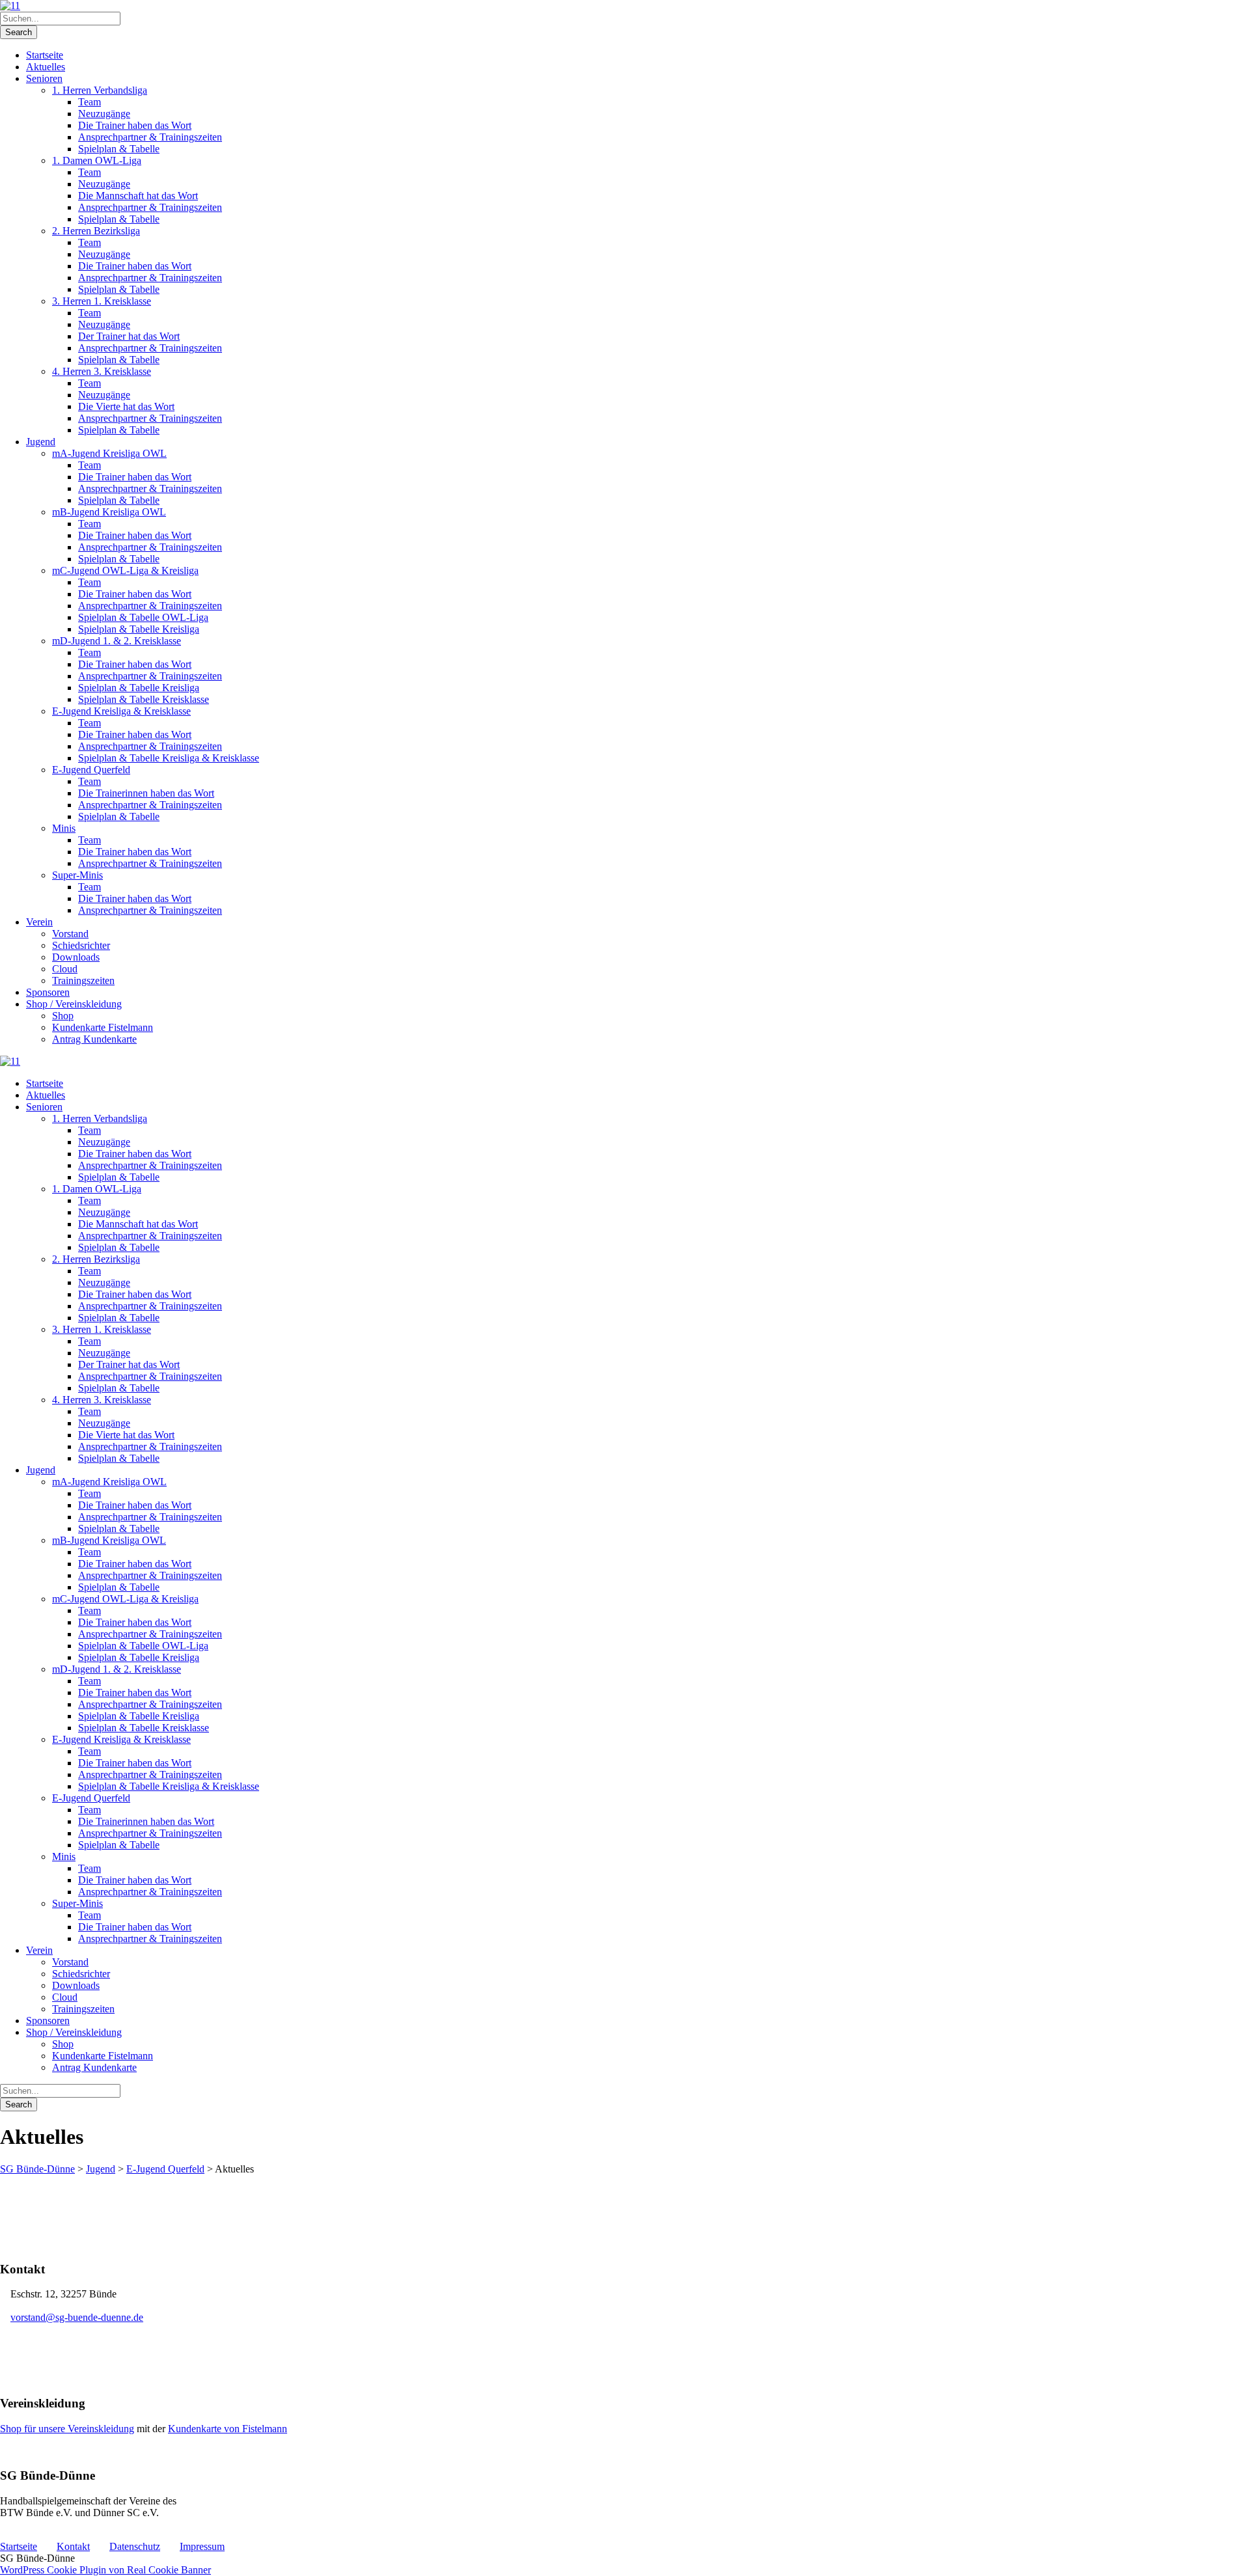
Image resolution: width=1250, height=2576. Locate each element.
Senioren (44, 78)
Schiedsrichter (81, 945)
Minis (64, 828)
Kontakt (73, 2546)
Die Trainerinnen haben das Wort (146, 793)
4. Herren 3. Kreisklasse (102, 371)
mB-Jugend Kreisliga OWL (109, 512)
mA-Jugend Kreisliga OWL (109, 453)
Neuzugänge (104, 114)
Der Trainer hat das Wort (129, 336)
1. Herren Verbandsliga (100, 90)
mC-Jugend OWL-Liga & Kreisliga (125, 570)
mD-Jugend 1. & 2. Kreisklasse (117, 641)
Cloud (65, 969)
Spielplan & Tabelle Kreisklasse (144, 699)
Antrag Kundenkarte (94, 1039)
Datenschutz (135, 2546)
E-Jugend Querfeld (91, 770)
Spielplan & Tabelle (119, 149)
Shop (63, 1016)
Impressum (202, 2546)
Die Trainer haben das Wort (135, 125)
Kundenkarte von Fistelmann (228, 2429)
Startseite (45, 55)
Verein (39, 922)
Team (90, 102)
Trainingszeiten (83, 980)
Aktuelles (46, 67)
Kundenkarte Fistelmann (103, 1027)
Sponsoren (48, 992)
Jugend (41, 442)
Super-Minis (77, 875)
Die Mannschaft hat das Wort (138, 196)
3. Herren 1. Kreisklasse (102, 301)
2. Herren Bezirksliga (96, 231)
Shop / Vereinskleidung (74, 1004)
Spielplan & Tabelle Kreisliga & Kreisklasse (169, 758)
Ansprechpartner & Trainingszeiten (150, 137)
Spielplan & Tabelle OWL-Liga (143, 617)
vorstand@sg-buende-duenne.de (77, 2317)
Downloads (76, 957)
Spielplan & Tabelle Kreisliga (139, 629)
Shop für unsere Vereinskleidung (67, 2429)
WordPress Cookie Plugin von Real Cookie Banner (105, 2570)
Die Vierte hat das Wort (126, 406)
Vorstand (70, 934)
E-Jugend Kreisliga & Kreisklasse (121, 711)
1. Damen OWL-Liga (97, 160)
